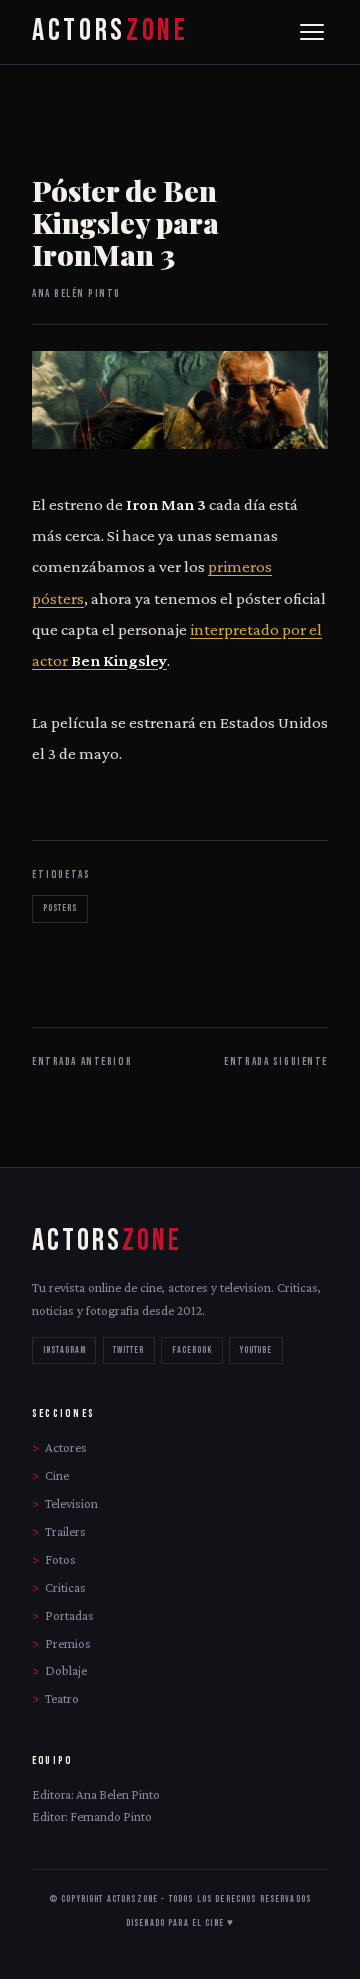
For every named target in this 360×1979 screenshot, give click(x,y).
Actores (66, 1447)
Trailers (65, 1531)
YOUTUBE (256, 1350)
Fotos (60, 1559)
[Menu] (312, 32)
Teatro (62, 1698)
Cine (57, 1475)
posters (60, 908)
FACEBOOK (192, 1350)
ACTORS (110, 31)
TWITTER (128, 1350)
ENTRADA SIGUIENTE (276, 1061)
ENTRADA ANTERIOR (82, 1061)
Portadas (69, 1615)
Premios (68, 1643)
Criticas (65, 1587)
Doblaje (66, 1670)
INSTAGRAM (64, 1350)
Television (71, 1503)
